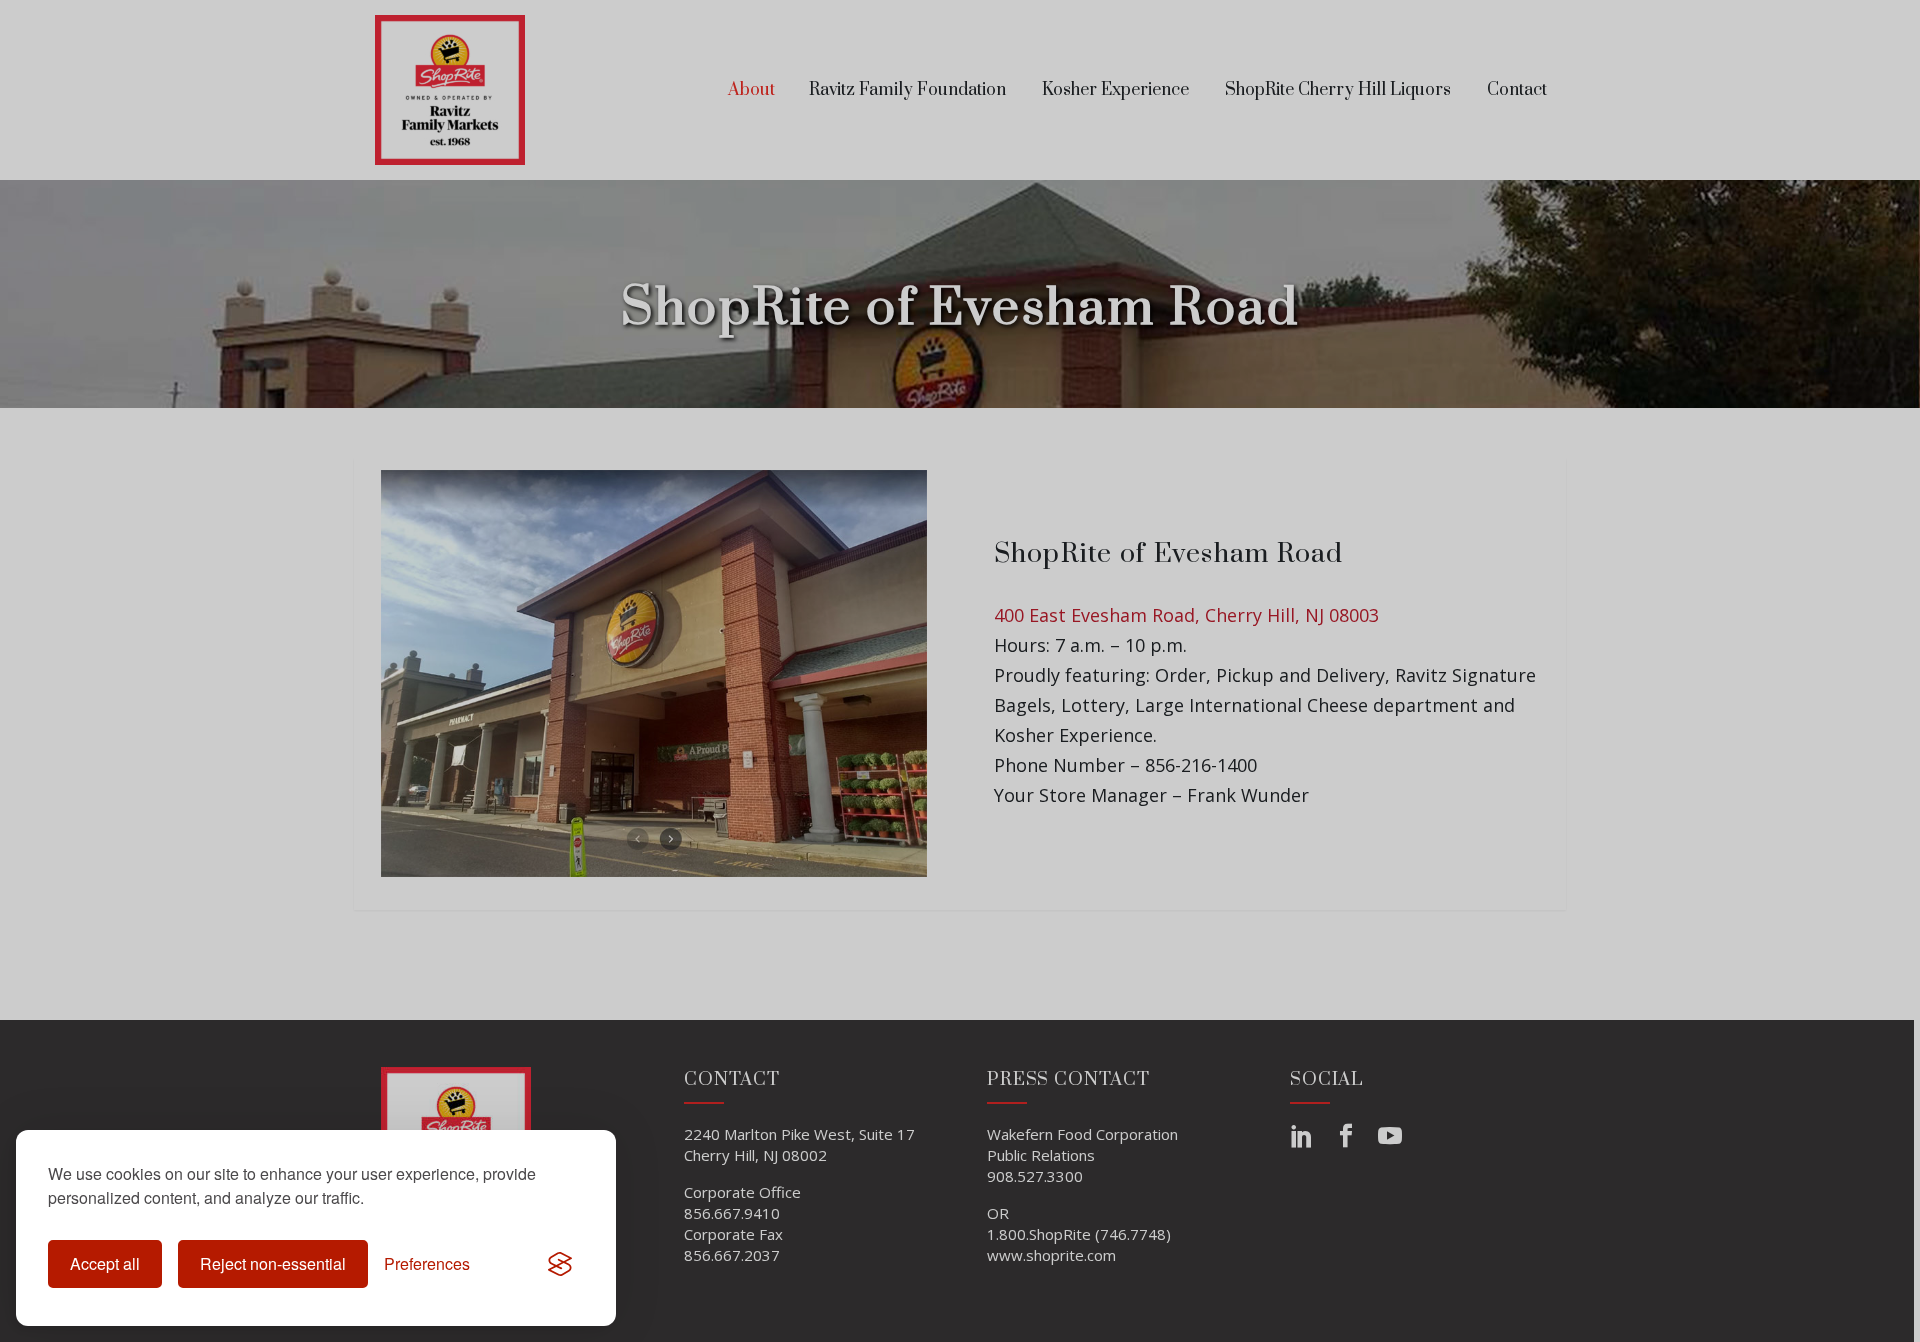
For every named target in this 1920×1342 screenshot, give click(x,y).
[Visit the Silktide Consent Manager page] (560, 1264)
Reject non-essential (273, 1263)
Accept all (105, 1263)
